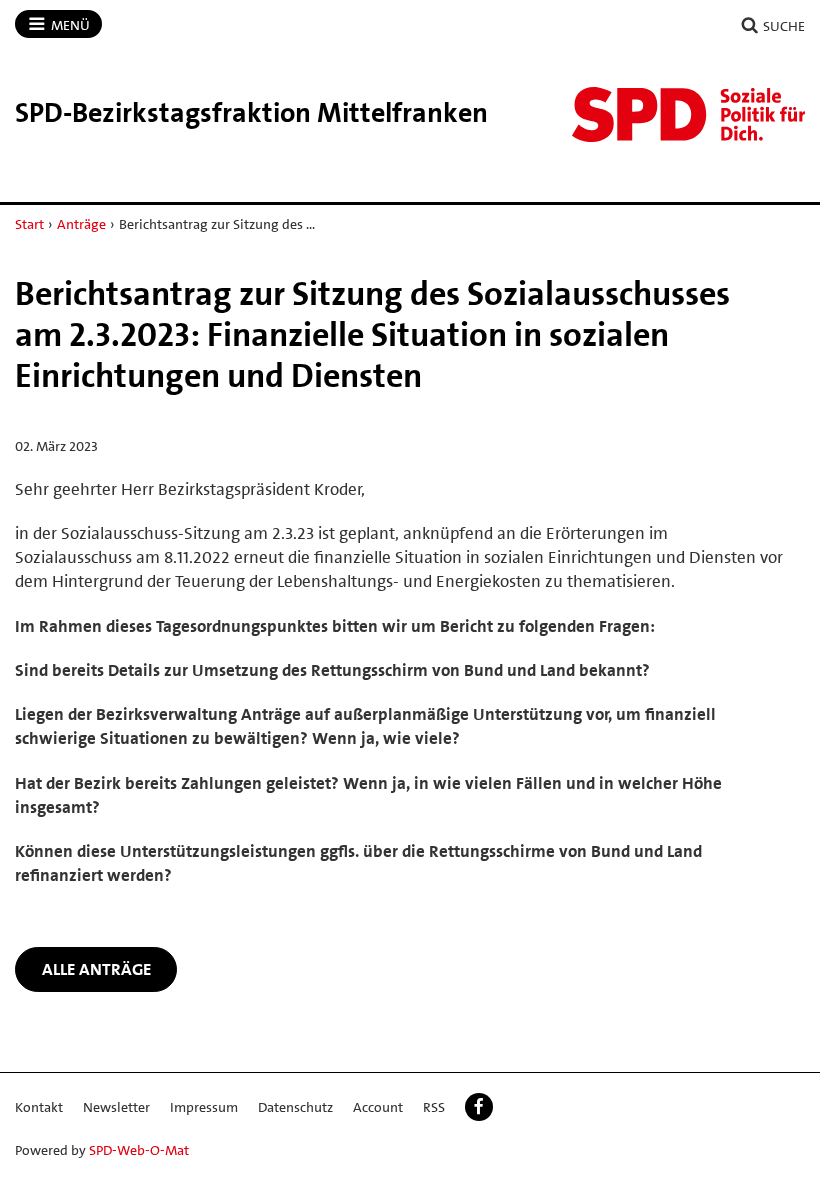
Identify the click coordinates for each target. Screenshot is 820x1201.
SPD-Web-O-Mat (139, 1150)
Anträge (81, 224)
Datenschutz (295, 1107)
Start (29, 224)
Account (378, 1107)
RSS (434, 1107)
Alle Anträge (96, 969)
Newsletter (116, 1107)
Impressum (204, 1107)
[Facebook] (479, 1107)
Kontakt (39, 1107)
